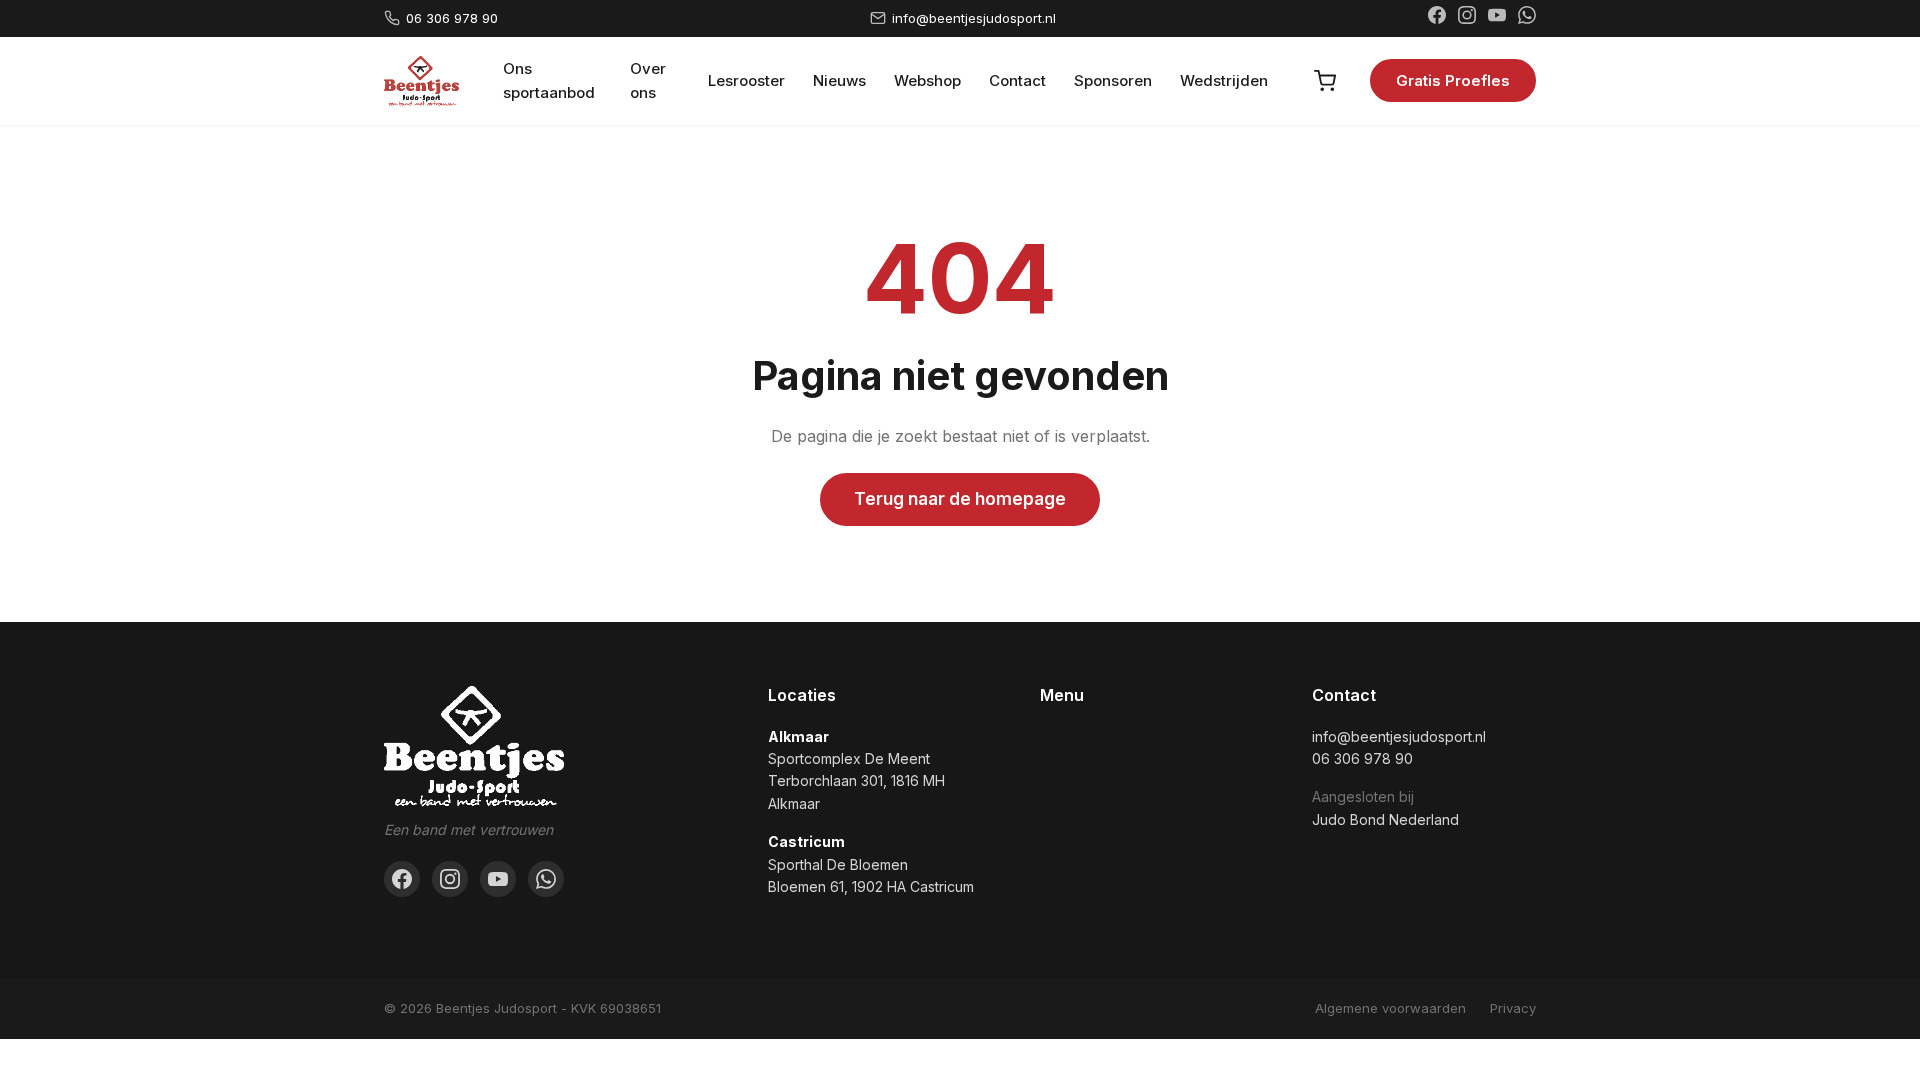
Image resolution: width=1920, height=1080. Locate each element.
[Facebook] (1437, 18)
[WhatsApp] (1527, 18)
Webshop (927, 80)
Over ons (648, 80)
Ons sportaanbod (549, 80)
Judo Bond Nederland (1385, 819)
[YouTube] (1497, 18)
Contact (1017, 80)
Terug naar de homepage (960, 499)
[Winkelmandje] (1325, 81)
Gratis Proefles (1453, 80)
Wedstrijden (1224, 80)
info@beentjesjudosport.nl (974, 18)
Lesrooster (746, 80)
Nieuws (839, 80)
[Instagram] (1467, 18)
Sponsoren (1113, 80)
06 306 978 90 (452, 18)
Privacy (1513, 1008)
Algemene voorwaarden (1390, 1008)
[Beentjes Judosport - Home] (421, 81)
